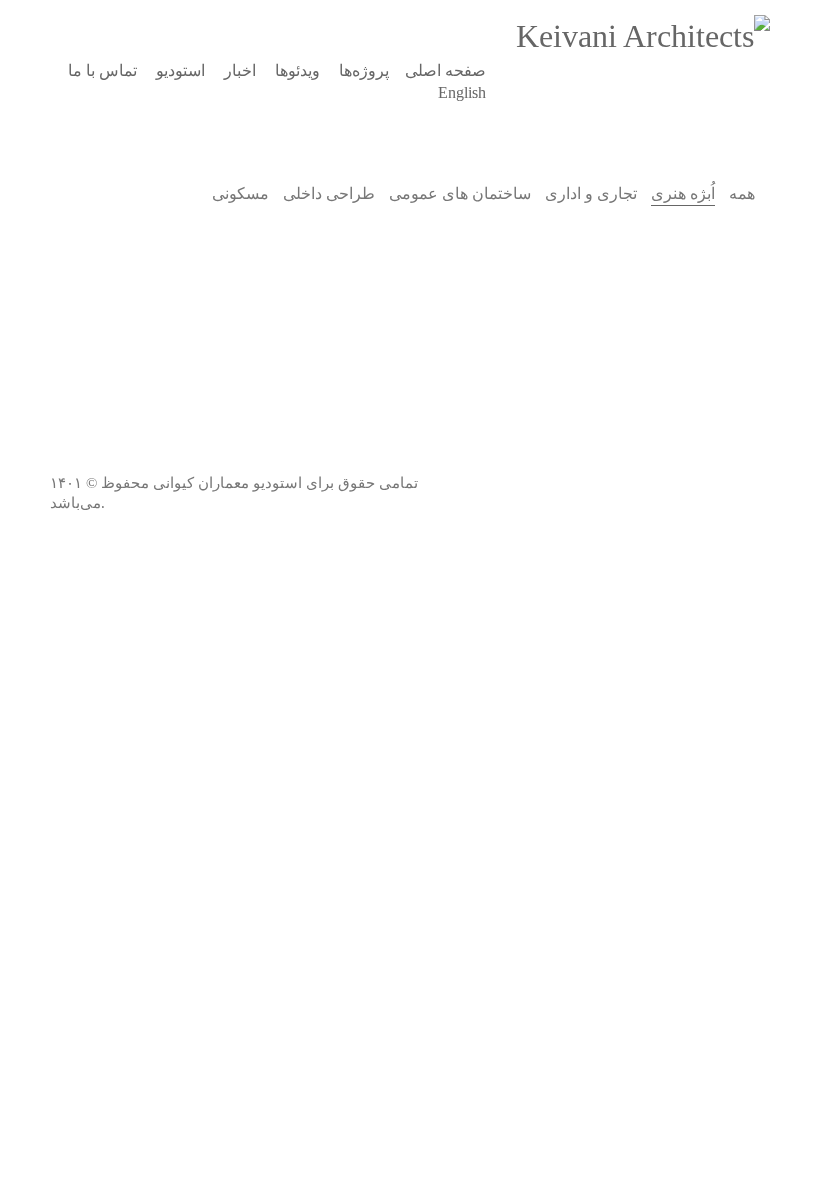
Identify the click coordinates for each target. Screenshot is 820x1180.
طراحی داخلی (329, 193)
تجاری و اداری (591, 193)
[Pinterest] (700, 464)
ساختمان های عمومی (460, 193)
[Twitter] (600, 464)
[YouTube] (650, 464)
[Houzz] (750, 464)
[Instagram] (550, 464)
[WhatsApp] (750, 514)
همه (742, 193)
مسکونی (240, 193)
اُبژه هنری (683, 193)
